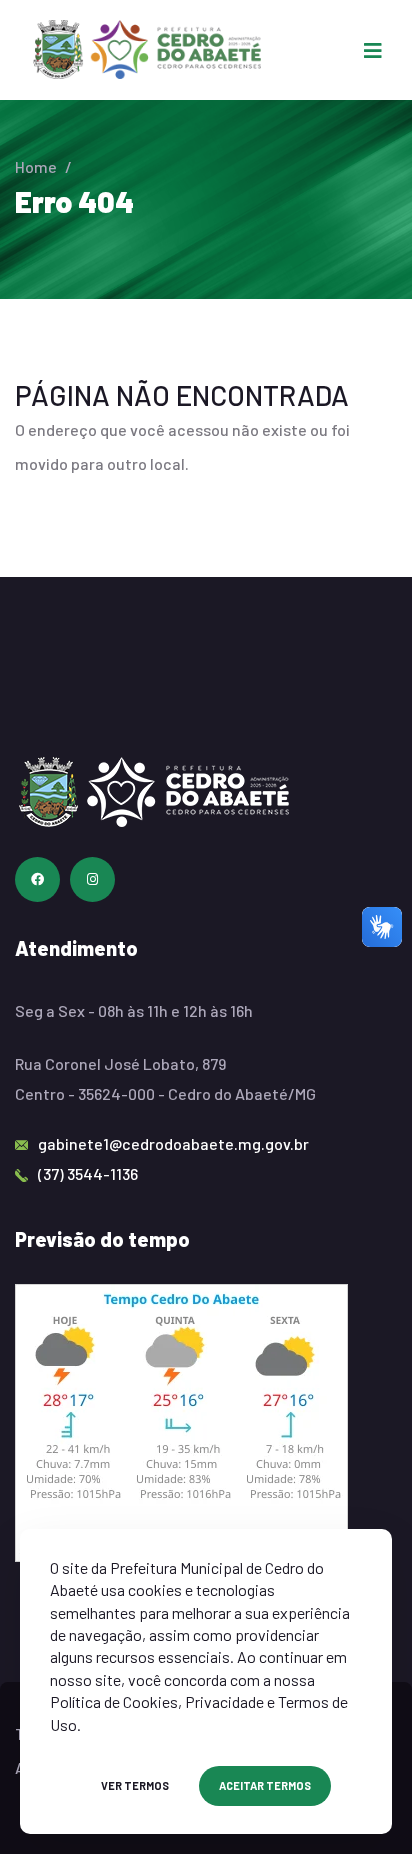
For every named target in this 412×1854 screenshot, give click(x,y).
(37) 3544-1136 (88, 1173)
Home (36, 166)
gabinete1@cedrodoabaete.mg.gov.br (173, 1143)
